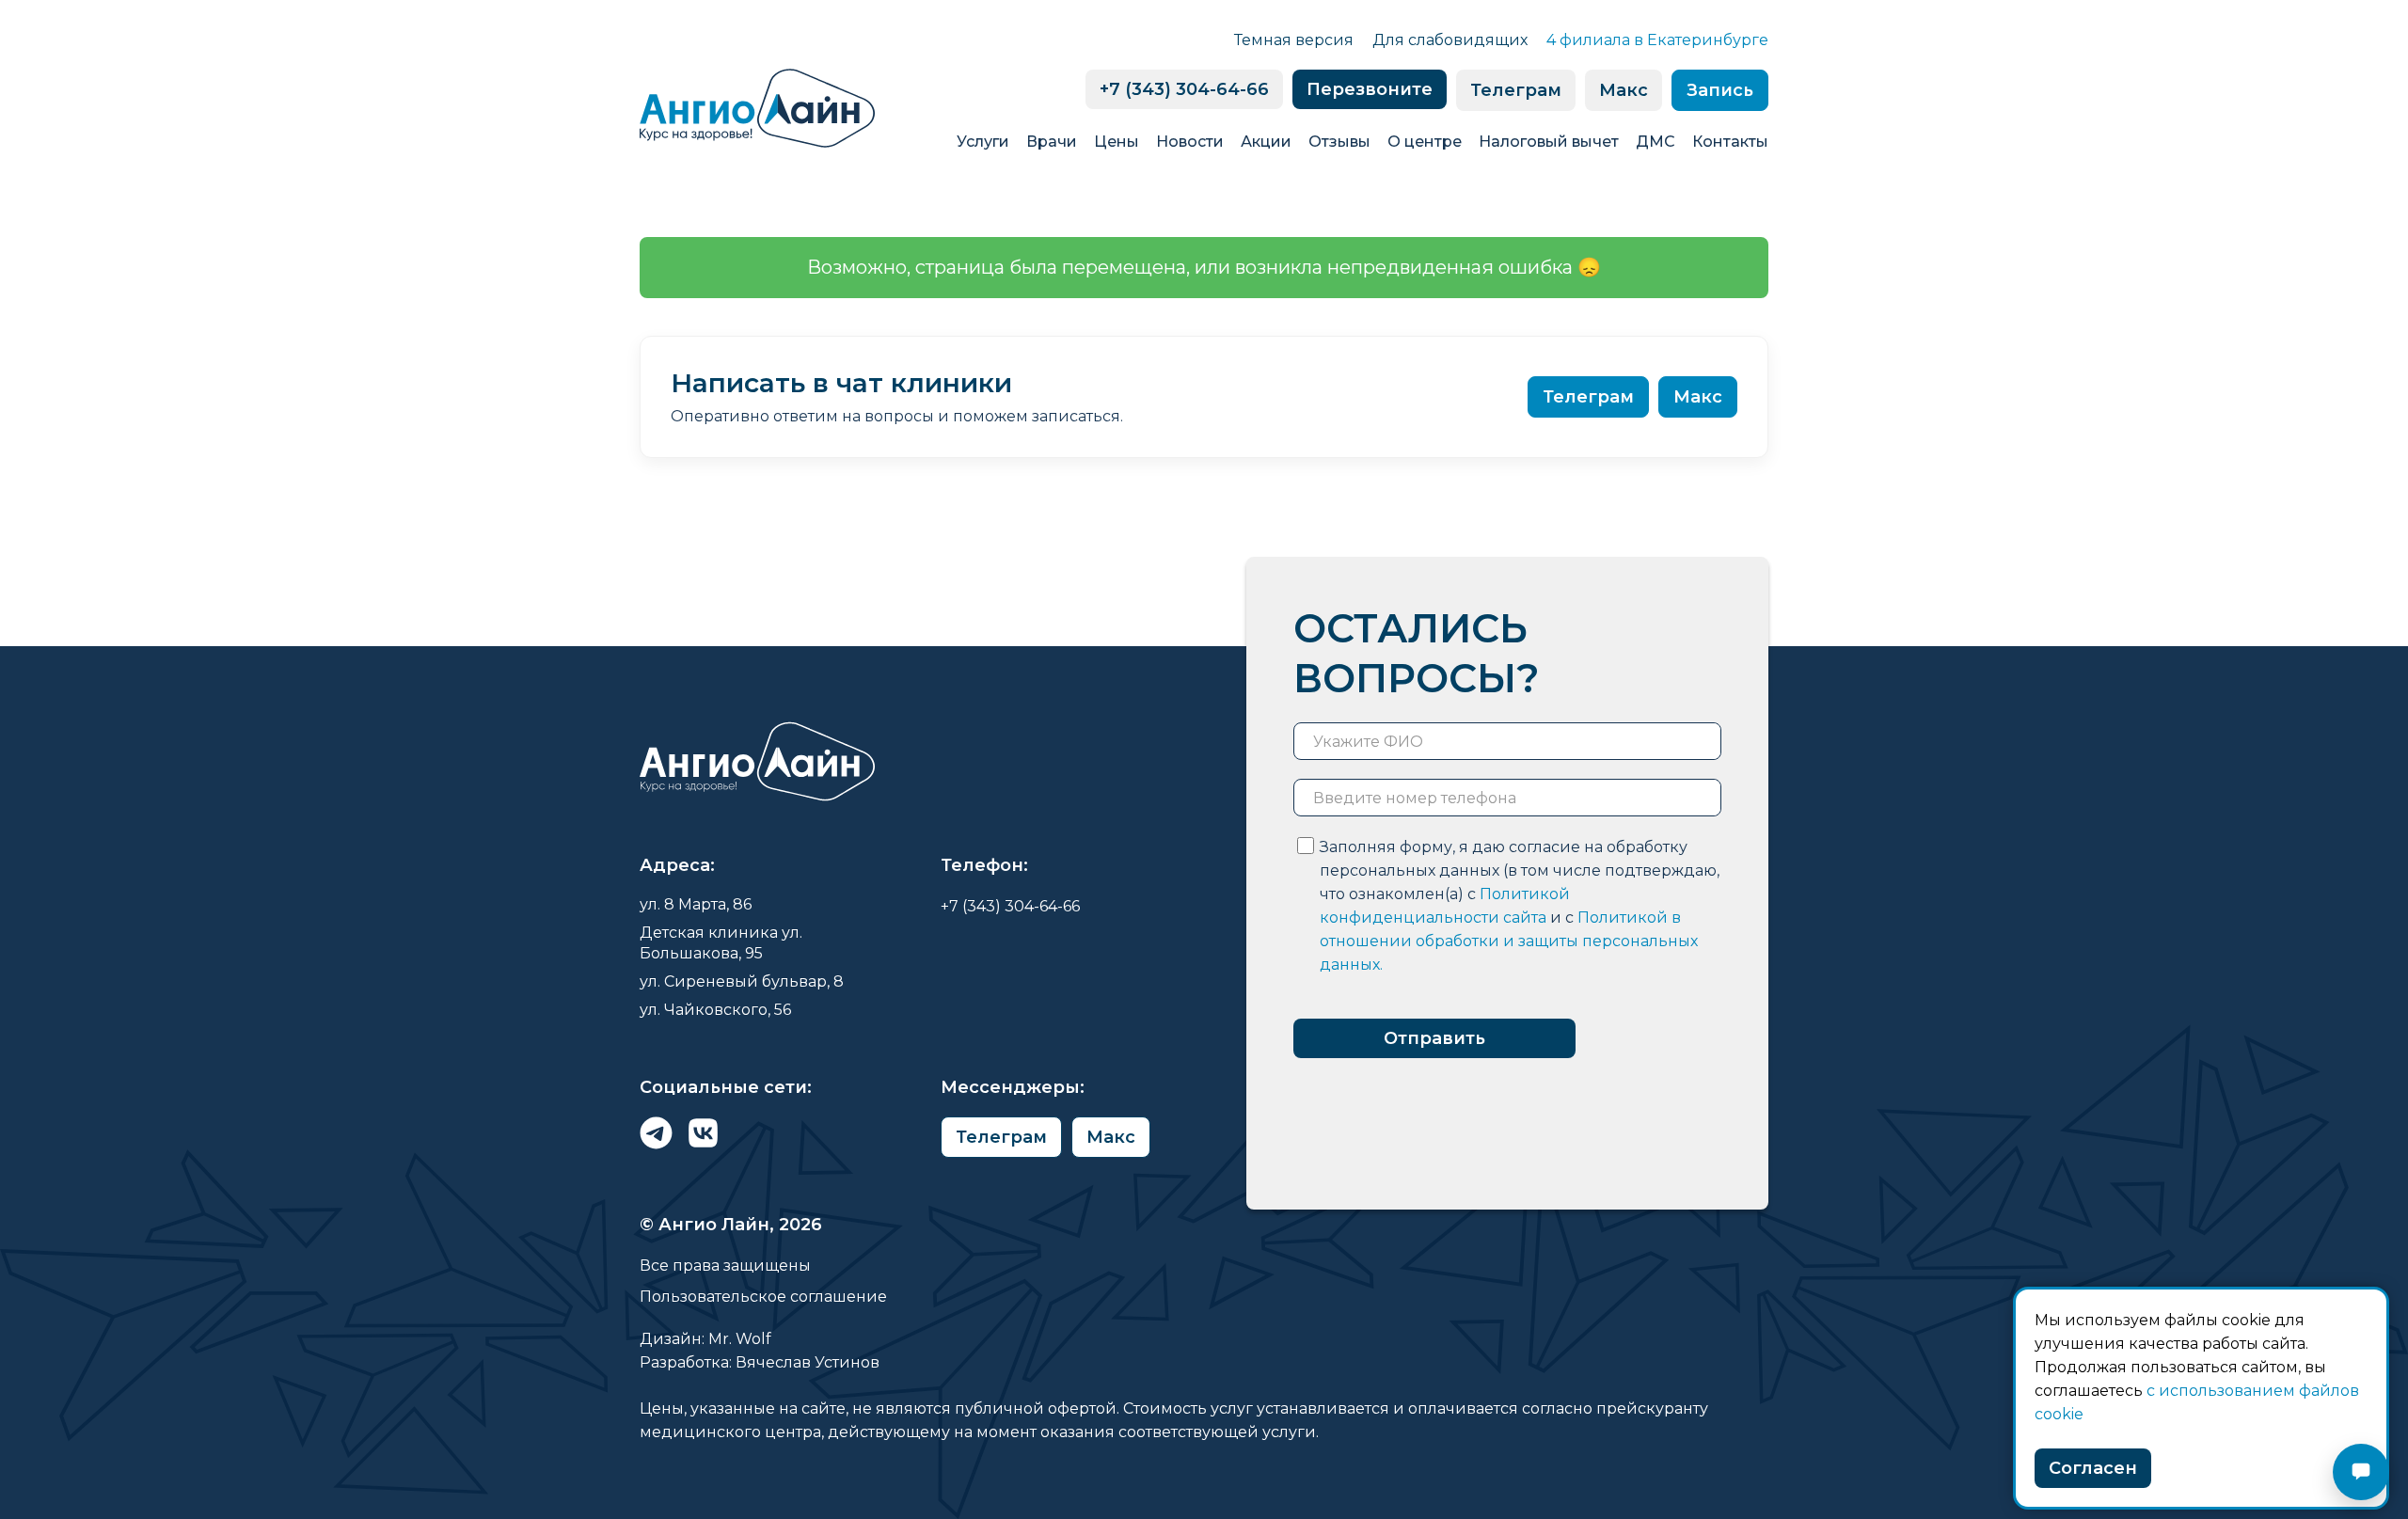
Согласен (2093, 1468)
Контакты (1730, 142)
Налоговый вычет (1549, 142)
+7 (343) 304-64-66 (1184, 89)
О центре (1425, 142)
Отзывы (1339, 142)
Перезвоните (1370, 89)
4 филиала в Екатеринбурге (1657, 40)
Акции (1266, 142)
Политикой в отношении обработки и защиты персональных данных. (1509, 941)
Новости (1190, 142)
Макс (1624, 90)
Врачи (1052, 142)
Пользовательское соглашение (763, 1297)
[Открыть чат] (2361, 1472)
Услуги (983, 142)
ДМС (1655, 142)
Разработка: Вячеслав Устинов (760, 1362)
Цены (1117, 142)
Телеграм (1516, 90)
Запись (1720, 90)
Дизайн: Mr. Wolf (705, 1339)
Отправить (1434, 1038)
